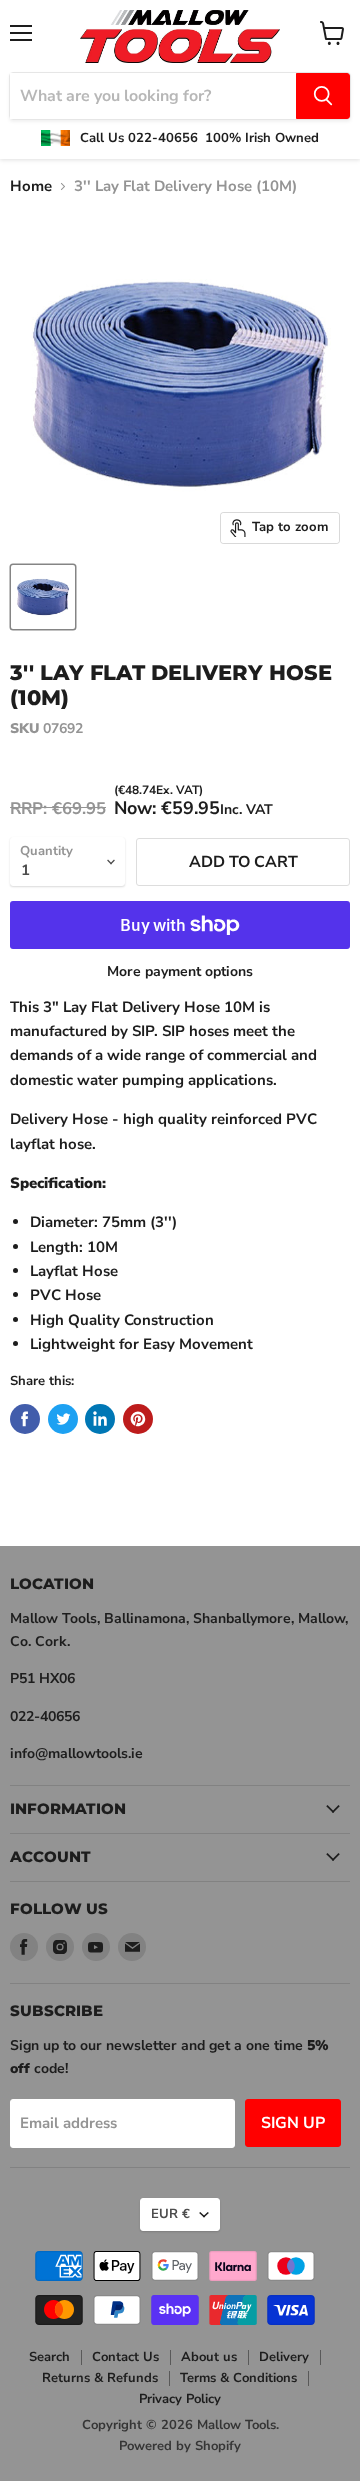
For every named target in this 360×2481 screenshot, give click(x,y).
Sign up (293, 2123)
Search (49, 2357)
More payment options (180, 972)
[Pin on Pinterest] (138, 1419)
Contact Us (125, 2357)
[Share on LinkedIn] (100, 1419)
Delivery (284, 2357)
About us (209, 2357)
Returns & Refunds (100, 2378)
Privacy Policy (180, 2399)
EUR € (170, 2214)
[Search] (323, 96)
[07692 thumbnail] (43, 597)
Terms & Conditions (238, 2378)
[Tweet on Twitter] (63, 1419)
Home (31, 186)
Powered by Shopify (180, 2446)
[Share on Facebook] (25, 1419)
